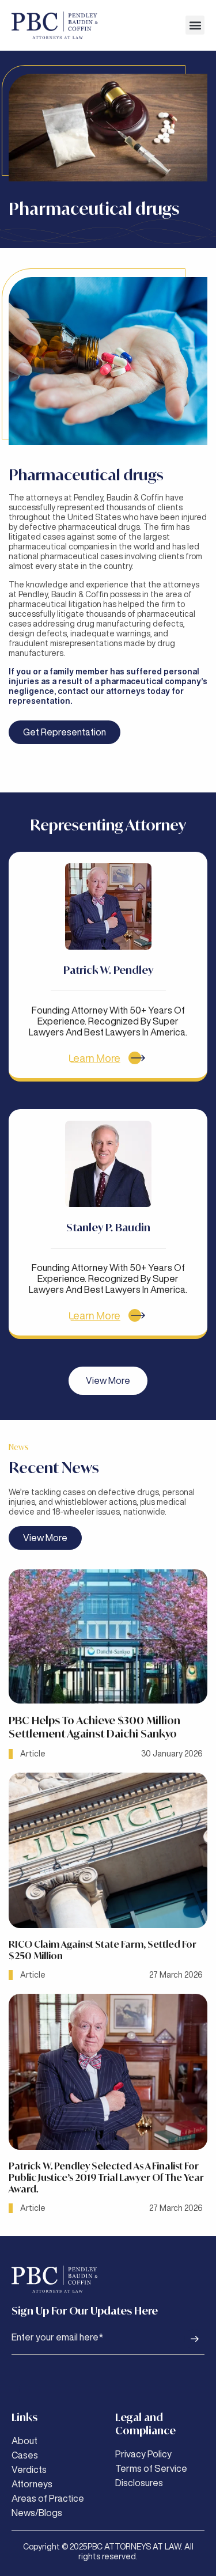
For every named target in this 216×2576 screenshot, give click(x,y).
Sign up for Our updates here (85, 2311)
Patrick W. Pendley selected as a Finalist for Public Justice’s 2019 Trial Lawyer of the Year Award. (106, 2177)
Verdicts (29, 2469)
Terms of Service (151, 2468)
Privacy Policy (143, 2454)
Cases (25, 2455)
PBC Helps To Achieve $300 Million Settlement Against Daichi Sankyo (94, 1727)
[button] (195, 25)
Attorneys (32, 2484)
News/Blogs (37, 2513)
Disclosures (139, 2483)
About (24, 2441)
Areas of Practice (48, 2498)
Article (33, 1754)
